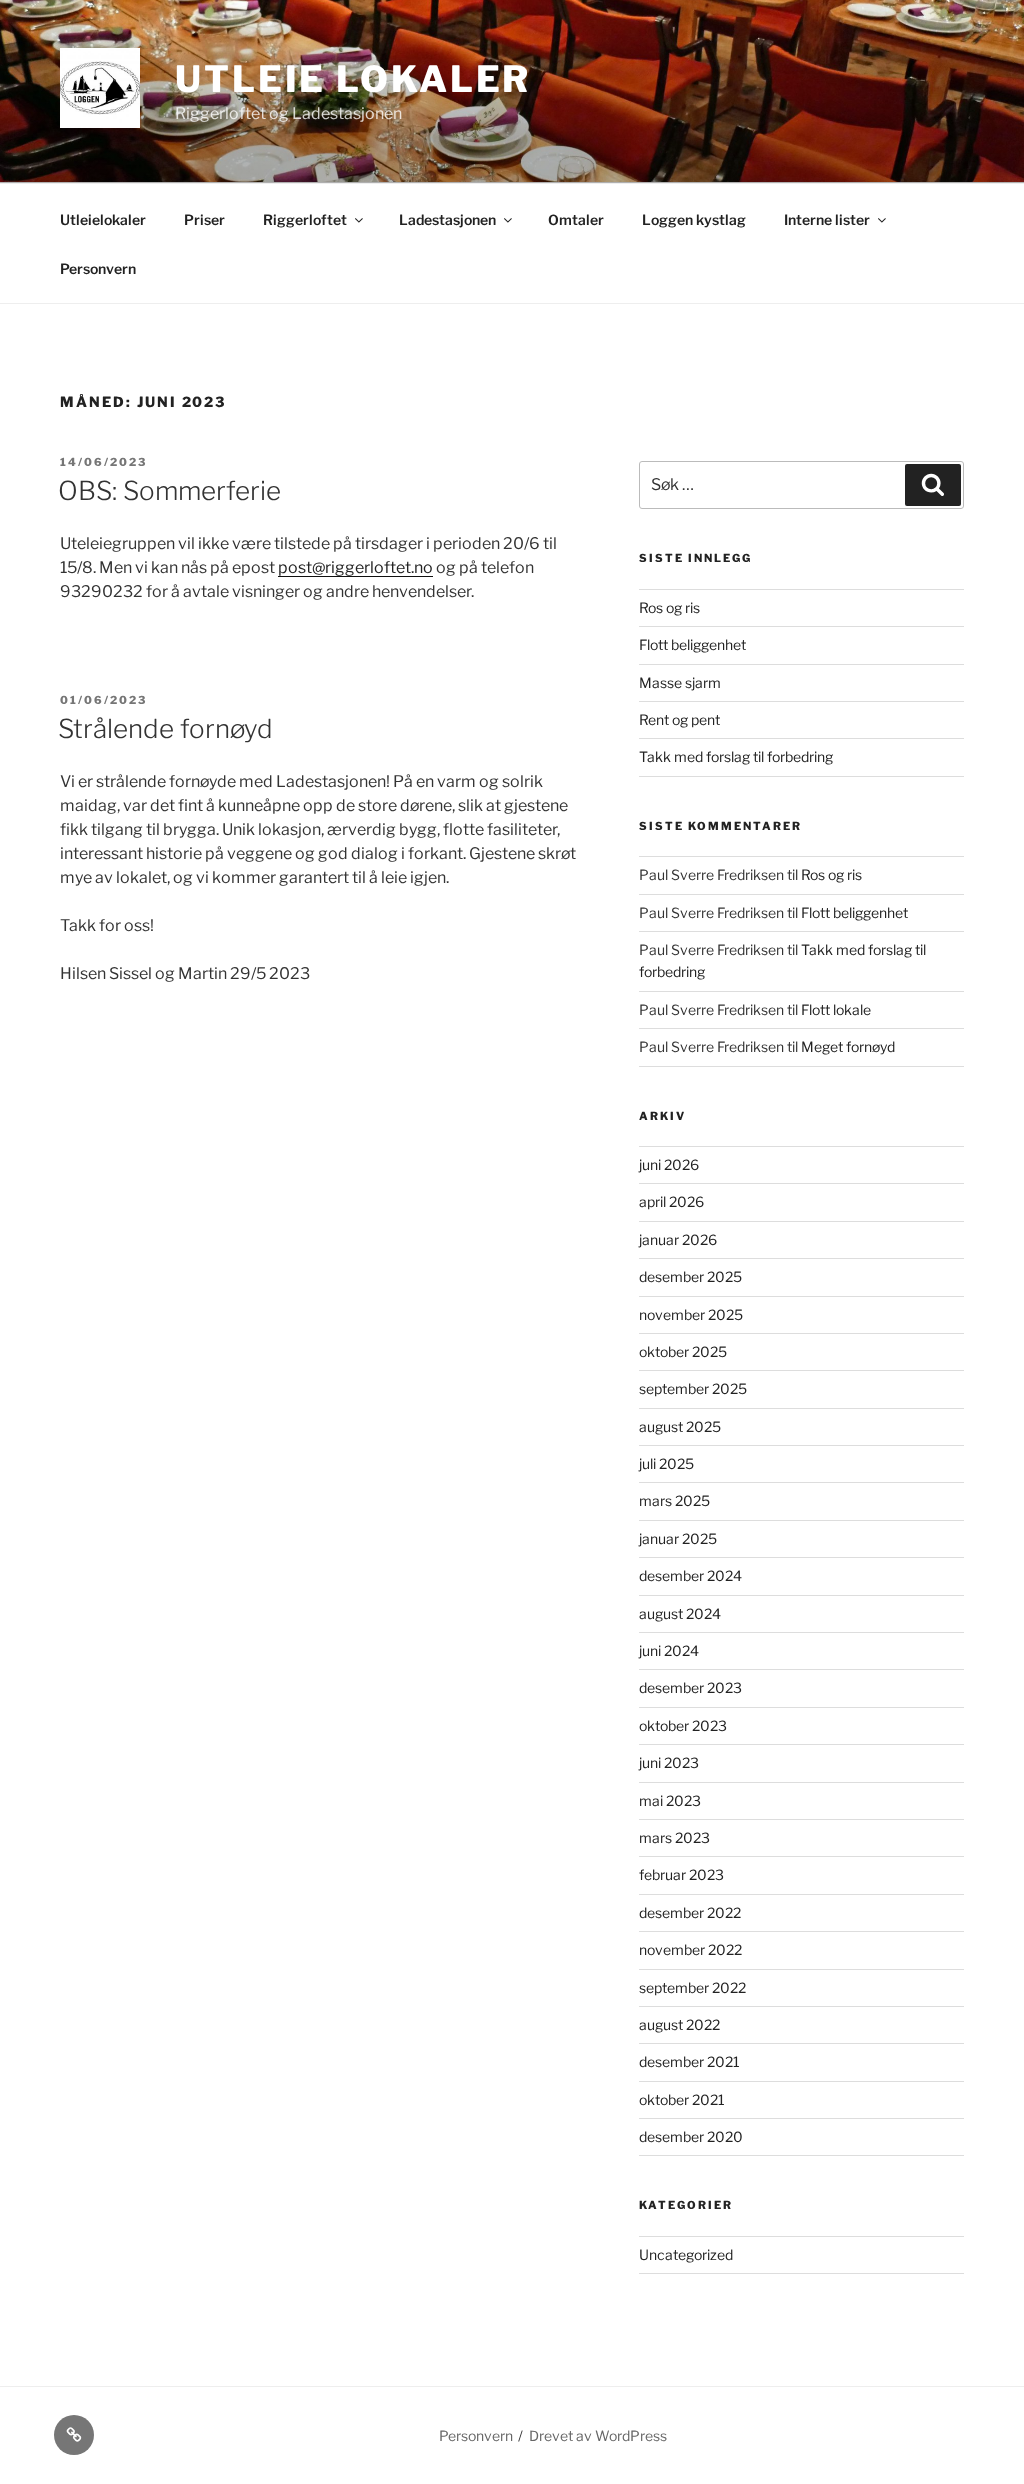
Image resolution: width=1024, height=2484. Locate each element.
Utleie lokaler (353, 79)
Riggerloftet (305, 219)
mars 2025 (674, 1500)
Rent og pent (679, 719)
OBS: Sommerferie (169, 490)
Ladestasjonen (447, 219)
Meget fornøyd (848, 1046)
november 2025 (691, 1314)
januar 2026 (678, 1239)
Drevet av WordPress (598, 2435)
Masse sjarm (680, 682)
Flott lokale (836, 1009)
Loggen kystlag (694, 219)
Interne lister (827, 219)
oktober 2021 (682, 2099)
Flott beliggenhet (692, 644)
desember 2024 (690, 1575)
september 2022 (692, 1987)
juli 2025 (666, 1463)
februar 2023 (681, 1874)
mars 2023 (674, 1837)
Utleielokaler (103, 219)
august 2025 (680, 1426)
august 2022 (679, 2024)
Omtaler (576, 219)
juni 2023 (669, 1762)
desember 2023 (690, 1687)
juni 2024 (669, 1650)
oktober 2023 (683, 1725)
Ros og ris (669, 607)
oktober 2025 (683, 1351)
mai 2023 (670, 1800)
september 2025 (693, 1388)
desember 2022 (690, 1912)
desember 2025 (690, 1276)
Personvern (98, 268)
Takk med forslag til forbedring (736, 756)
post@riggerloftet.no (355, 567)
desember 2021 (689, 2061)
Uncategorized (686, 2254)
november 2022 (690, 1949)
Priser (204, 219)
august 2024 (680, 1613)
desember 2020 (691, 2136)
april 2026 (671, 1201)
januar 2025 (678, 1538)
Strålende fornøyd (165, 728)
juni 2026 (669, 1164)
